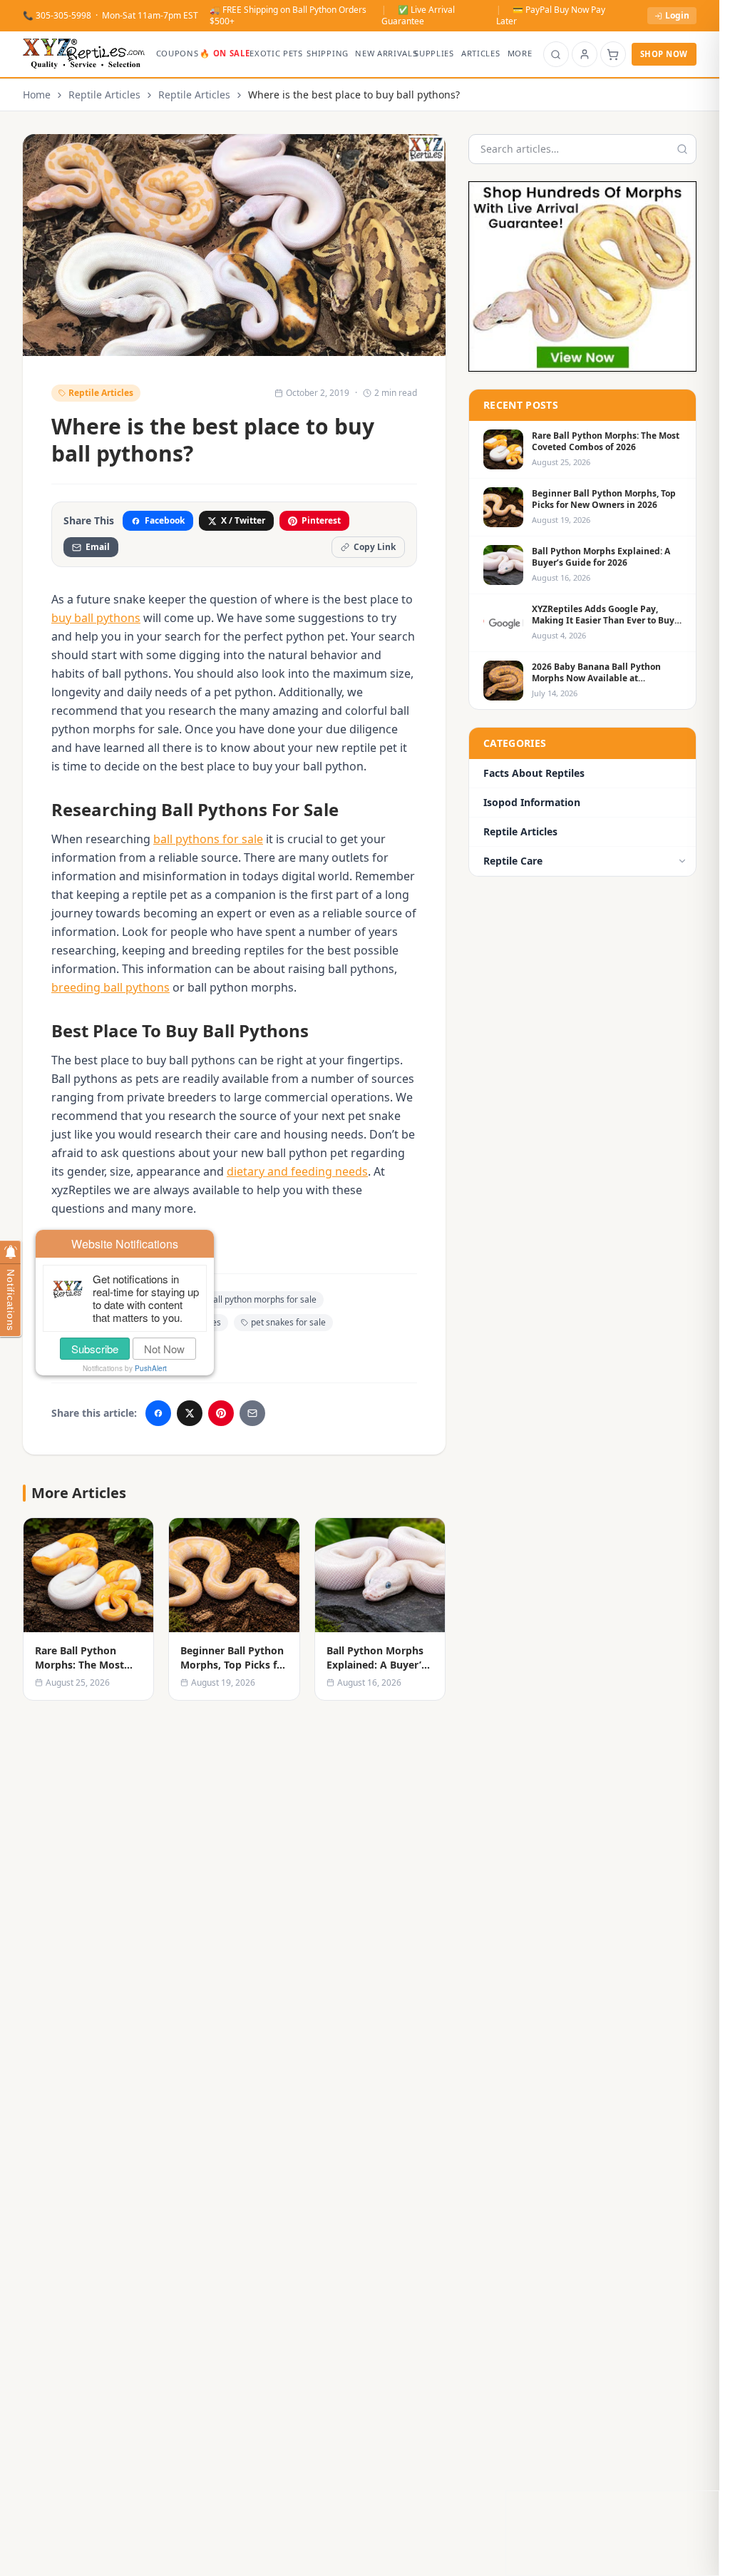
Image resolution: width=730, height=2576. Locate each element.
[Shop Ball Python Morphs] (582, 276)
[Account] (585, 54)
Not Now (164, 1349)
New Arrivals (382, 53)
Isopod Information (532, 802)
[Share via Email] (252, 1413)
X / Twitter (243, 520)
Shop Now (664, 54)
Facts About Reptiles (534, 773)
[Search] (556, 54)
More (520, 53)
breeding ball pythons (110, 987)
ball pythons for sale (208, 839)
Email (98, 547)
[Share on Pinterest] (221, 1413)
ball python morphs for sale (262, 1299)
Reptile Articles (104, 95)
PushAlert (151, 1368)
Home (37, 95)
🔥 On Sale (222, 53)
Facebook (165, 520)
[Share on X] (190, 1413)
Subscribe (95, 1349)
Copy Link (375, 547)
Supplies (434, 53)
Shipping (327, 53)
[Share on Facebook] (158, 1413)
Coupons (175, 53)
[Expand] (682, 861)
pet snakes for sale (288, 1322)
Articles (480, 53)
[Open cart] (613, 54)
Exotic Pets (275, 53)
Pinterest (321, 520)
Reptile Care (513, 861)
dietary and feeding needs (297, 1171)
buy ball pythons (96, 618)
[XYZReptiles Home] (84, 54)
